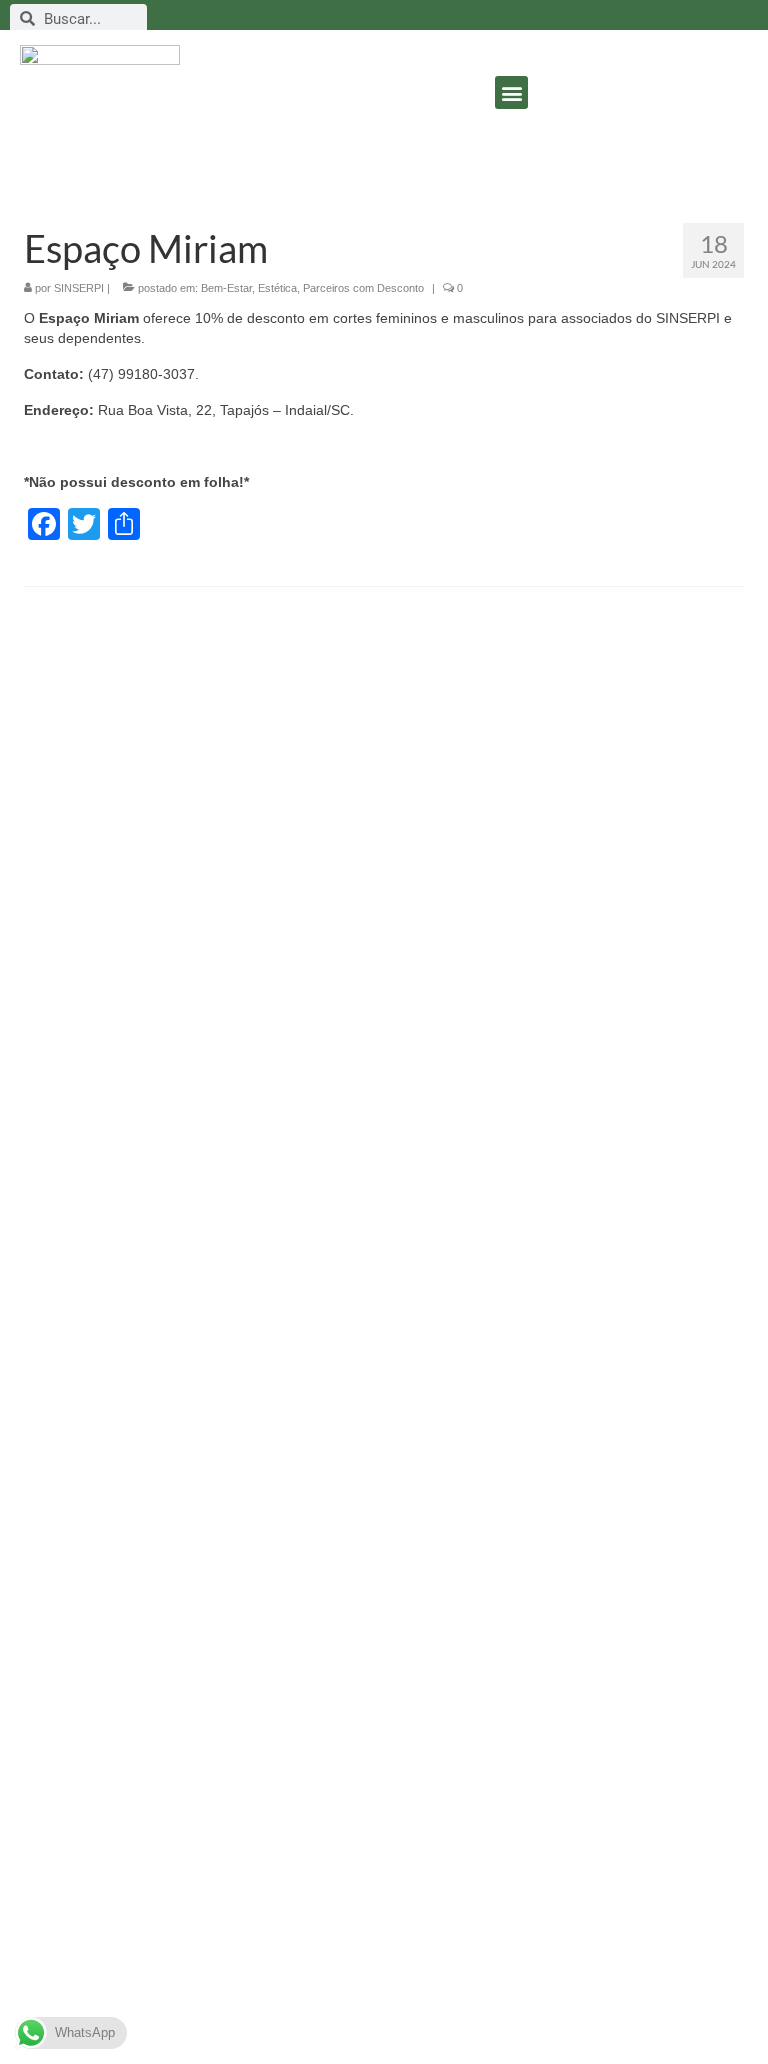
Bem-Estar (226, 288)
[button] (511, 92)
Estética (277, 288)
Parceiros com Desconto (363, 288)
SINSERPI (79, 288)
